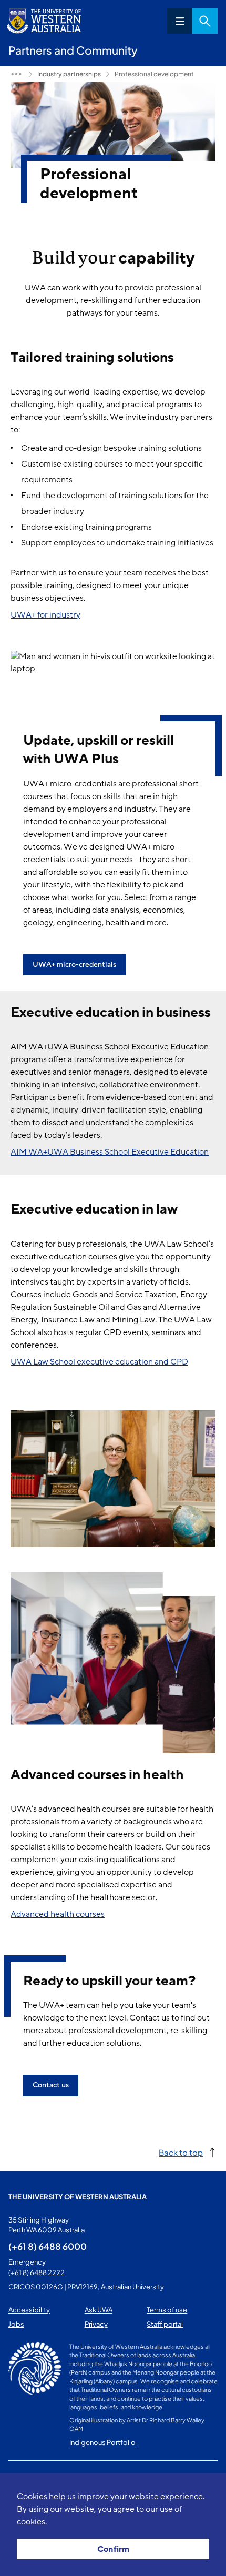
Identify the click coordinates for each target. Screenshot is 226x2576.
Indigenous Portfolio (102, 2442)
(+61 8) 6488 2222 (37, 2272)
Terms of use (167, 2310)
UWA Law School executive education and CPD (99, 1362)
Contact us (51, 2085)
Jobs (16, 2324)
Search (205, 21)
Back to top (181, 2152)
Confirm (113, 2549)
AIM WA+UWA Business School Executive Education (110, 1152)
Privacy (96, 2324)
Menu (180, 21)
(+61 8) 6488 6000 (48, 2246)
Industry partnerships (69, 74)
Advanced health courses (58, 1914)
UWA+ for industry (45, 615)
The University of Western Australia (78, 2197)
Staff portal (165, 2324)
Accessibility (29, 2310)
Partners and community (16, 74)
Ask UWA (99, 2310)
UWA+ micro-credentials (74, 964)
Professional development (154, 74)
